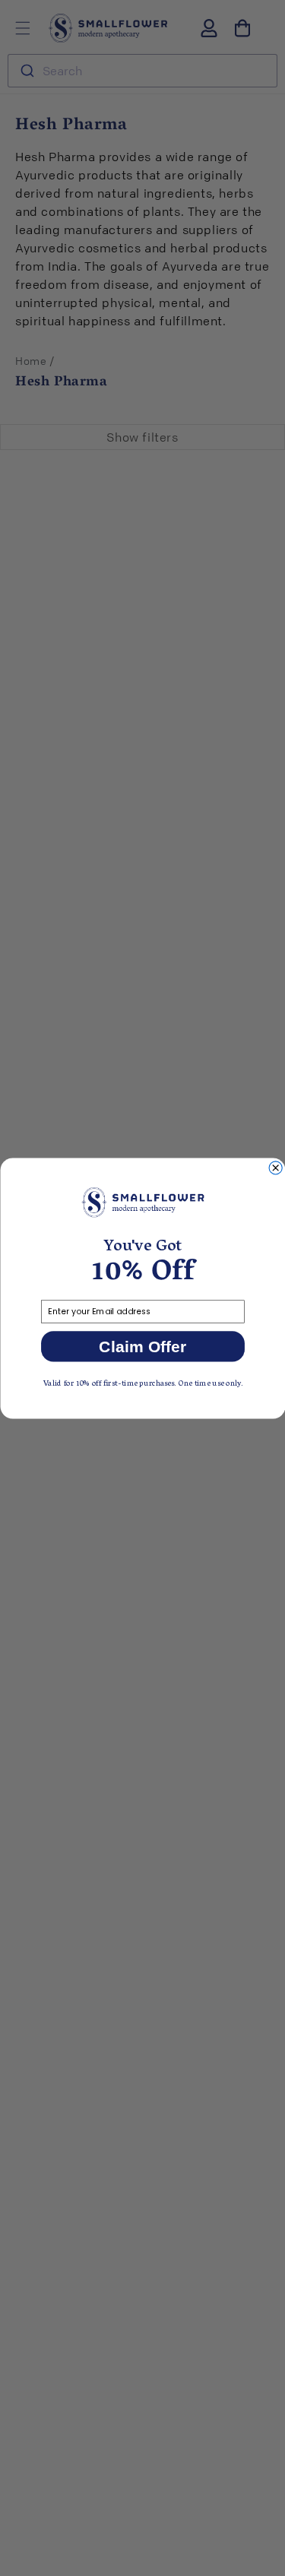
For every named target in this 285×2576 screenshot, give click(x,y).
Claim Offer (142, 1346)
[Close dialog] (275, 1167)
